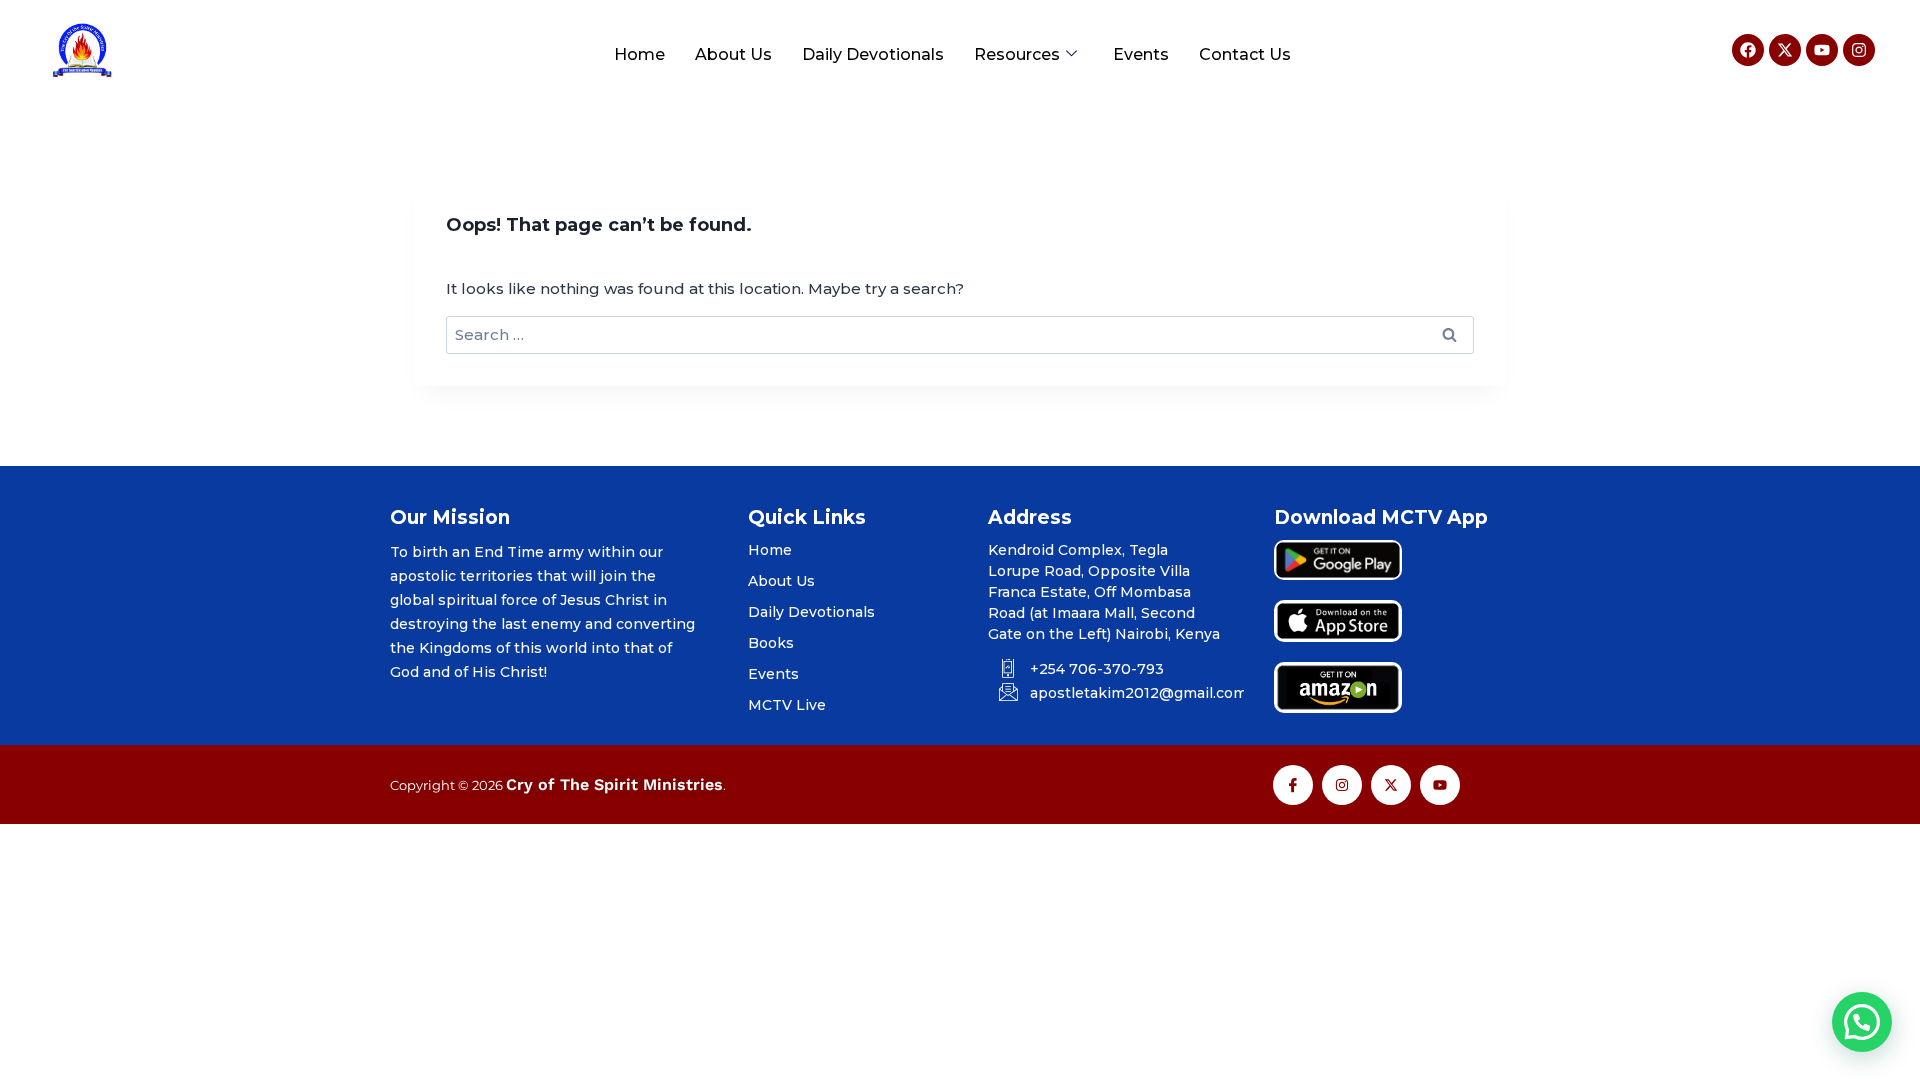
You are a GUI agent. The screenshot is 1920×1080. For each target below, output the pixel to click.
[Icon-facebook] (1293, 785)
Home (639, 54)
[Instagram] (1859, 50)
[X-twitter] (1785, 50)
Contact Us (1245, 54)
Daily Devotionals (873, 54)
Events (1141, 54)
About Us (733, 54)
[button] (1862, 1022)
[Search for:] (960, 334)
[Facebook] (1748, 50)
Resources (1017, 54)
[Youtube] (1822, 50)
